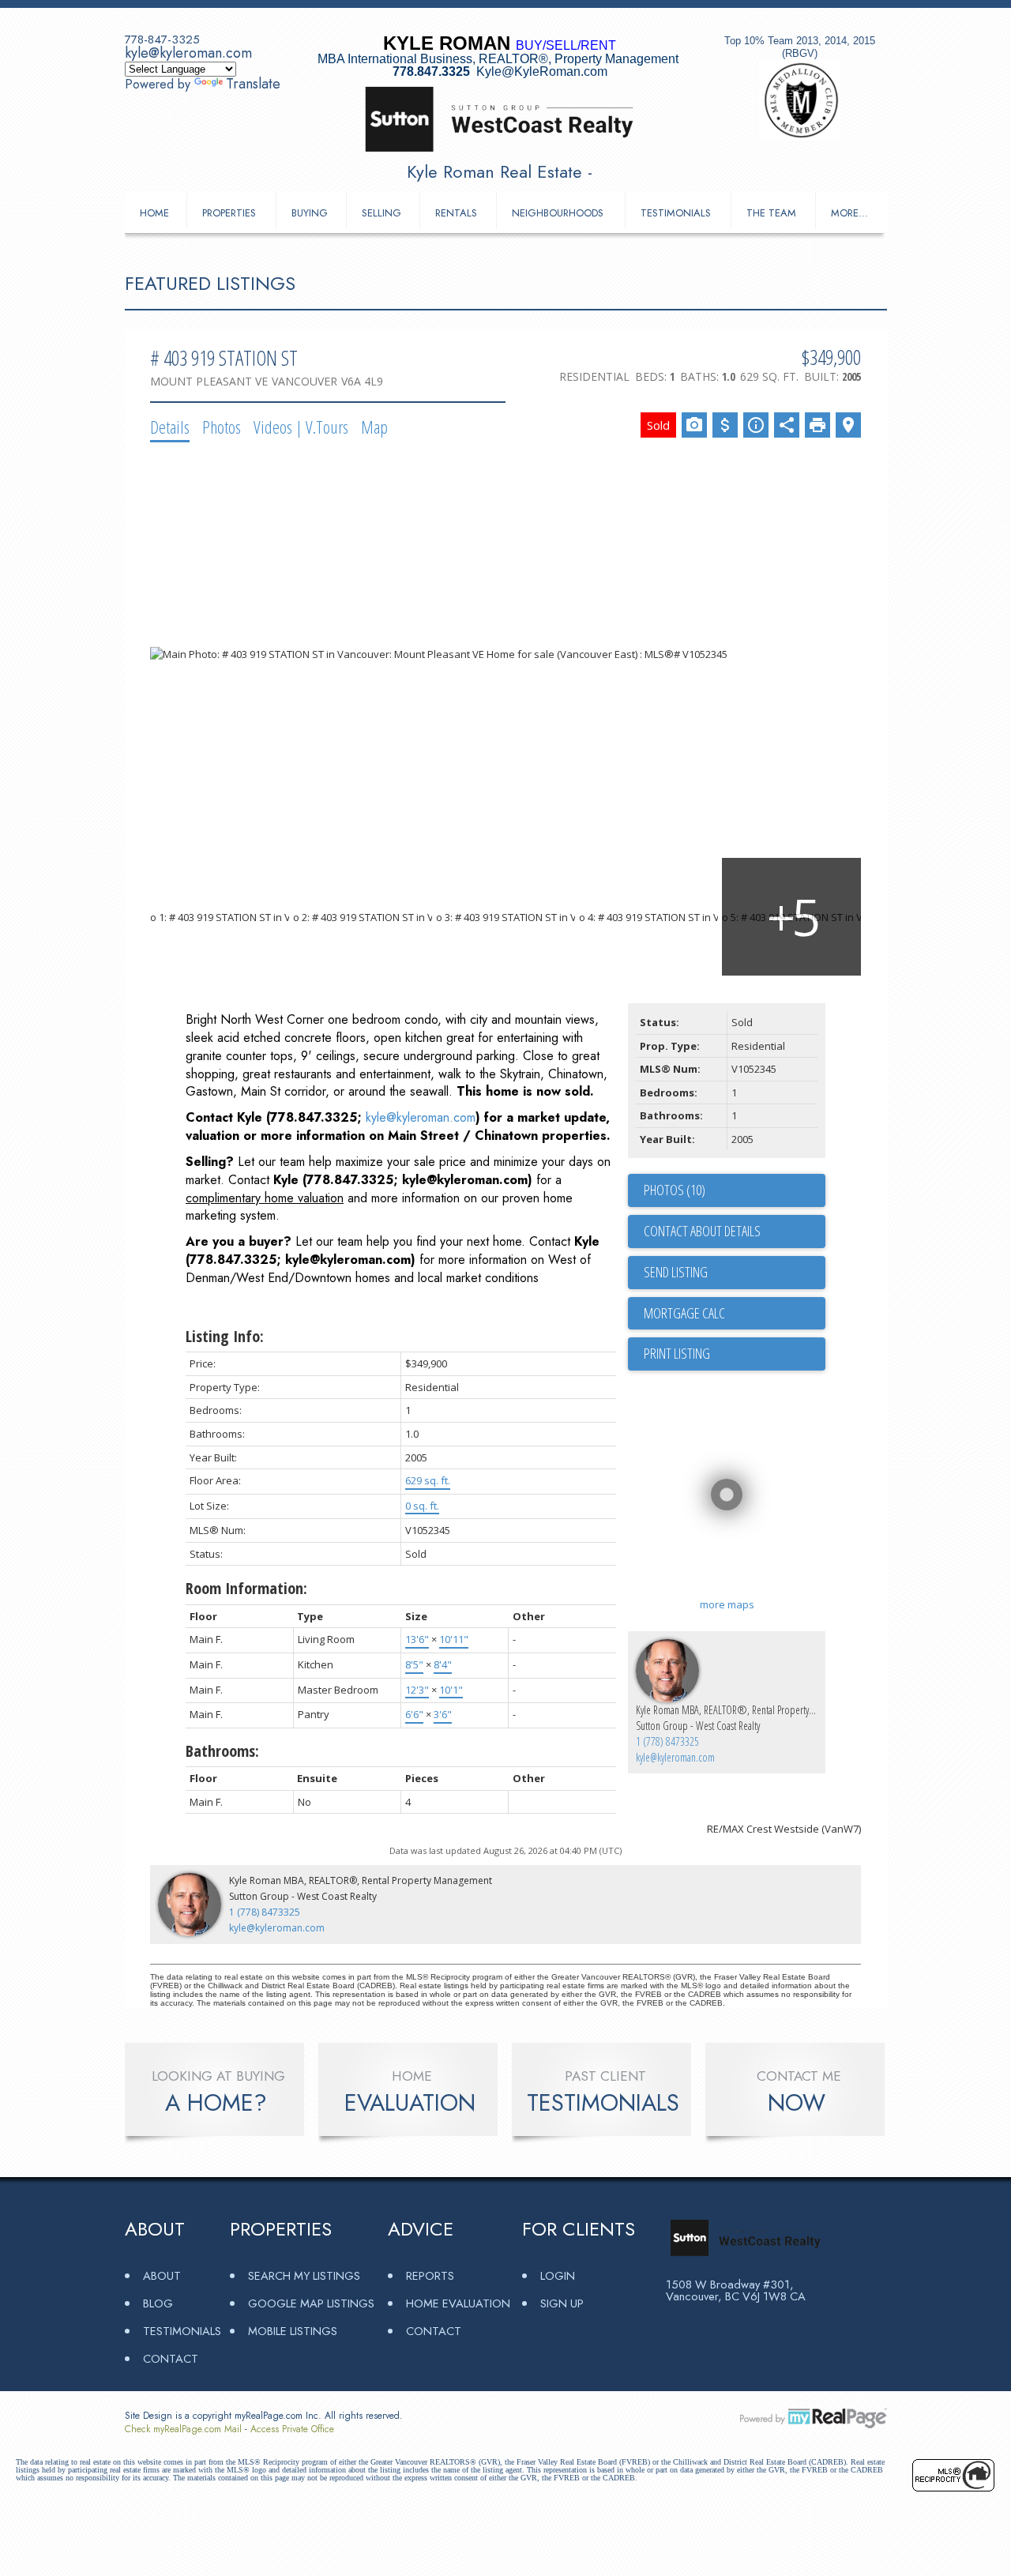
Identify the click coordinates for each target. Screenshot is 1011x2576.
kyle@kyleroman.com (188, 53)
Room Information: (246, 1588)
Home (154, 213)
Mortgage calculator (735, 1314)
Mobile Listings (293, 2331)
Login (558, 2275)
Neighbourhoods (558, 213)
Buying (310, 213)
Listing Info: (225, 1336)
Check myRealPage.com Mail (183, 2429)
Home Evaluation (458, 2303)
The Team (771, 213)
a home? (216, 2103)
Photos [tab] (222, 427)
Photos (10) (675, 1190)
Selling (381, 213)
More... (849, 213)
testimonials (603, 2103)
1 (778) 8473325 (667, 1741)
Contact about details (702, 1231)
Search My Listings (304, 2275)
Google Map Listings (311, 2303)
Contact (171, 2358)
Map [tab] (374, 427)
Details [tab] (170, 427)
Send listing (676, 1272)
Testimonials (676, 213)
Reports (430, 2275)
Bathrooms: (222, 1751)
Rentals (456, 213)
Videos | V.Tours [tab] (301, 427)
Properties (229, 213)
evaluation (410, 2103)
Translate (253, 84)
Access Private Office (292, 2429)
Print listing (677, 1353)
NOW (797, 2103)
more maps (727, 1604)
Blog (158, 2303)
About (162, 2275)
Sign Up (562, 2303)
